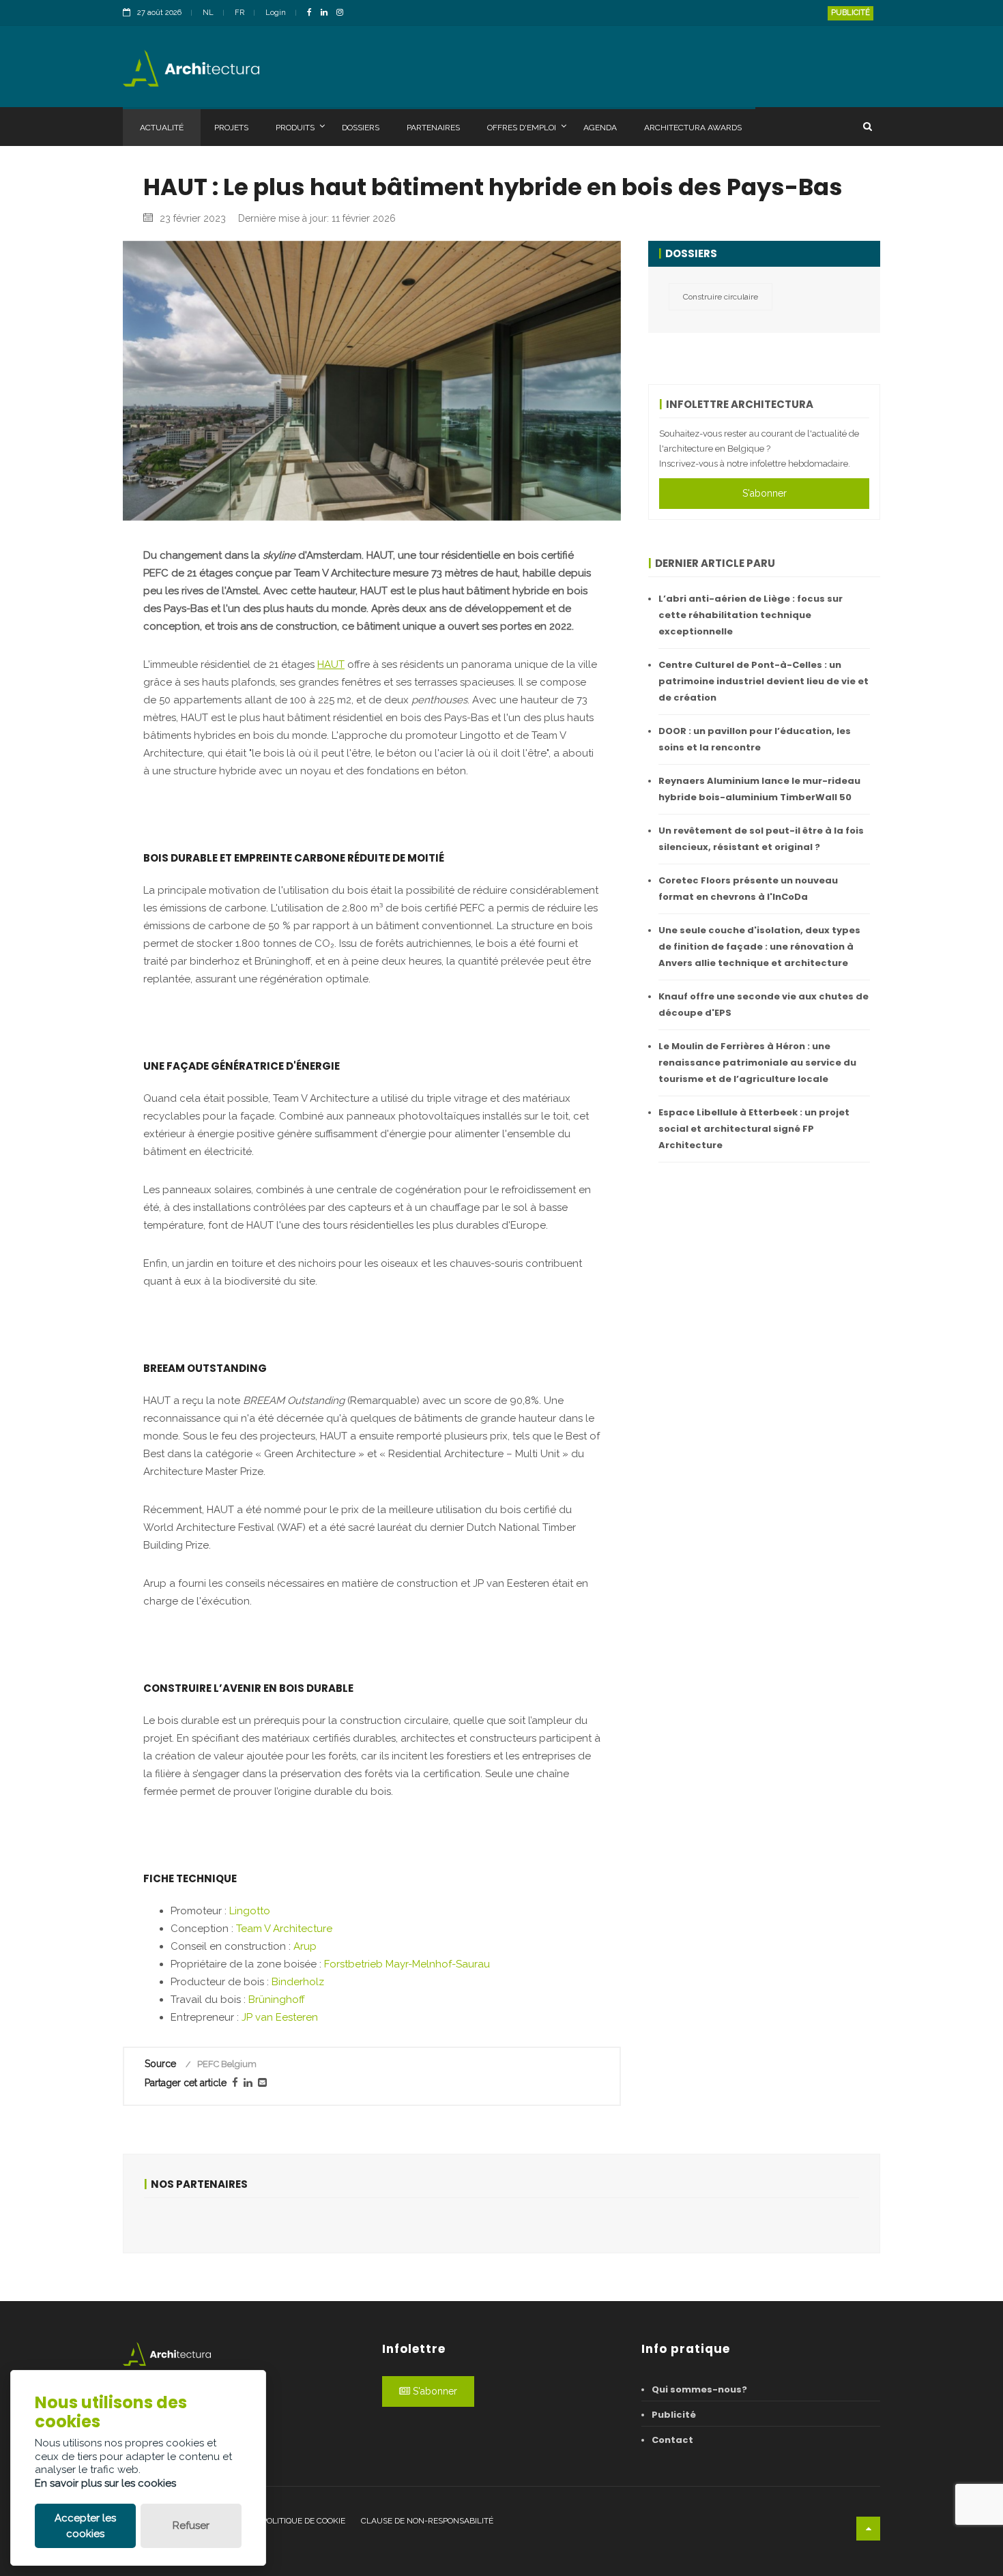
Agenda (600, 128)
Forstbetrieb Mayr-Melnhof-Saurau (407, 1964)
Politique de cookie (304, 2521)
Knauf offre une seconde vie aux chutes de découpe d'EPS (764, 1005)
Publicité (851, 13)
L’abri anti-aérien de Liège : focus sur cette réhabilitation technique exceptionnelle (751, 615)
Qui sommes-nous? (699, 2389)
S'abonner (765, 493)
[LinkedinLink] (328, 13)
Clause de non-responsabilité (427, 2521)
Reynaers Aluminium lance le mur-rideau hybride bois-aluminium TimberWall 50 (759, 789)
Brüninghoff (277, 2000)
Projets (231, 128)
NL (208, 13)
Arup (305, 1946)
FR (239, 13)
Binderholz (298, 1982)
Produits (295, 128)
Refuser (191, 2526)
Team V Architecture (284, 1929)
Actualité (162, 128)
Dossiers (361, 128)
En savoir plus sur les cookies (105, 2483)
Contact (672, 2440)
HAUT (331, 664)
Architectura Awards (693, 128)
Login (276, 13)
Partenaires (433, 128)
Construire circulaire (721, 297)
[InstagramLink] (343, 13)
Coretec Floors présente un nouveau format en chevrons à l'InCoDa (748, 889)
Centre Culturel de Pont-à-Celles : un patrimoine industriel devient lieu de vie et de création (764, 681)
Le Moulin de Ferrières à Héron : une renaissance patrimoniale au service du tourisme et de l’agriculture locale (757, 1063)
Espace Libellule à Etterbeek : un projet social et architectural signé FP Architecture (754, 1129)
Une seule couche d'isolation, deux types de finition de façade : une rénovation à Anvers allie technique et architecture (759, 947)
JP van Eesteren (280, 2017)
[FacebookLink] (313, 13)
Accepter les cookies (85, 2526)
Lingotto (250, 1911)
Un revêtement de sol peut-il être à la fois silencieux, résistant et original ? (761, 839)
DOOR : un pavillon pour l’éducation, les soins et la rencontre (755, 739)
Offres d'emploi (522, 128)
